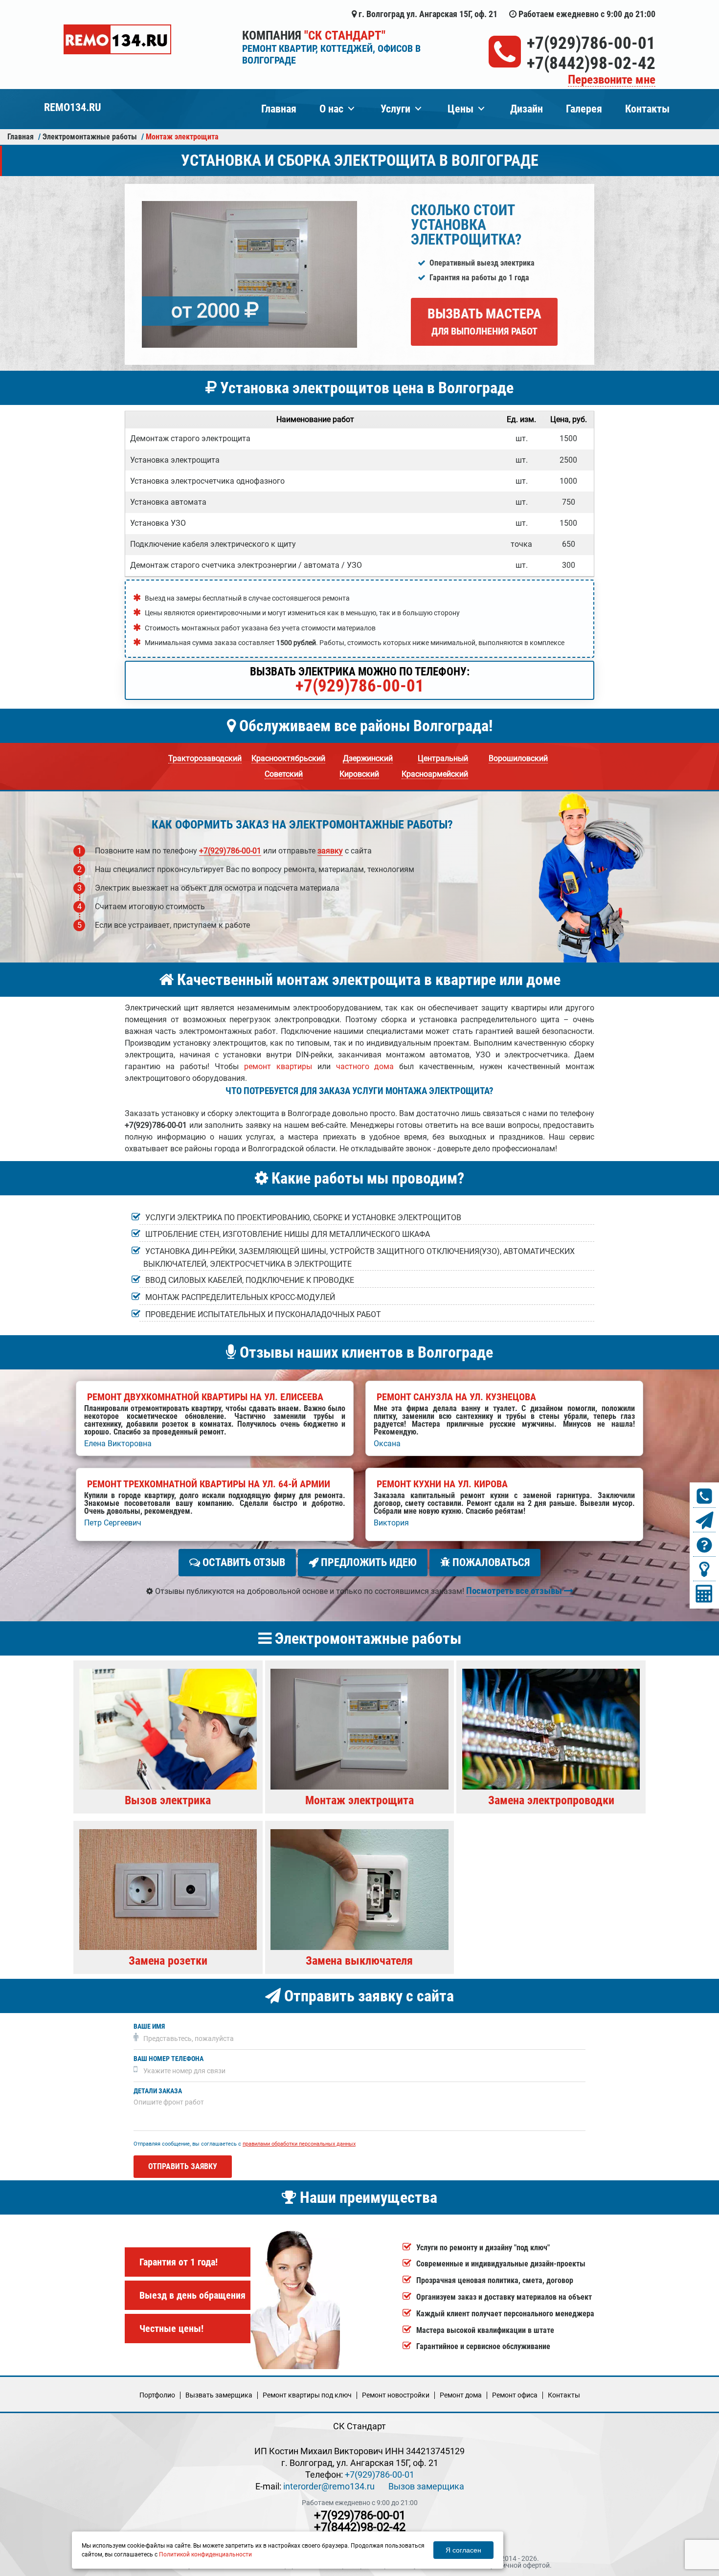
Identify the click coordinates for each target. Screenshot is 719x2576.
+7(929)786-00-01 (591, 43)
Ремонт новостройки (396, 2395)
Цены (461, 109)
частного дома (365, 1066)
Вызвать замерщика (219, 2395)
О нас (331, 109)
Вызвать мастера (484, 321)
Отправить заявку (183, 2166)
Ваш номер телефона (169, 2059)
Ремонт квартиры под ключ (307, 2395)
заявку (330, 851)
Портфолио (157, 2395)
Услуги (395, 109)
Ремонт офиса (515, 2395)
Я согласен (463, 2550)
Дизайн (527, 109)
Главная (279, 109)
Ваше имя (149, 2027)
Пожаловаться (490, 1562)
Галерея (584, 109)
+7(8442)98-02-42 (591, 63)
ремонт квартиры (278, 1066)
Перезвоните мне (612, 80)
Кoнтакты (564, 2395)
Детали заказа (158, 2091)
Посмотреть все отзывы (515, 1591)
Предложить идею (368, 1562)
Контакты (647, 109)
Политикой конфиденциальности (205, 2554)
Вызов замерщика (426, 2486)
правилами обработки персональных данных (299, 2144)
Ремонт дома (461, 2395)
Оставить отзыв (243, 1562)
